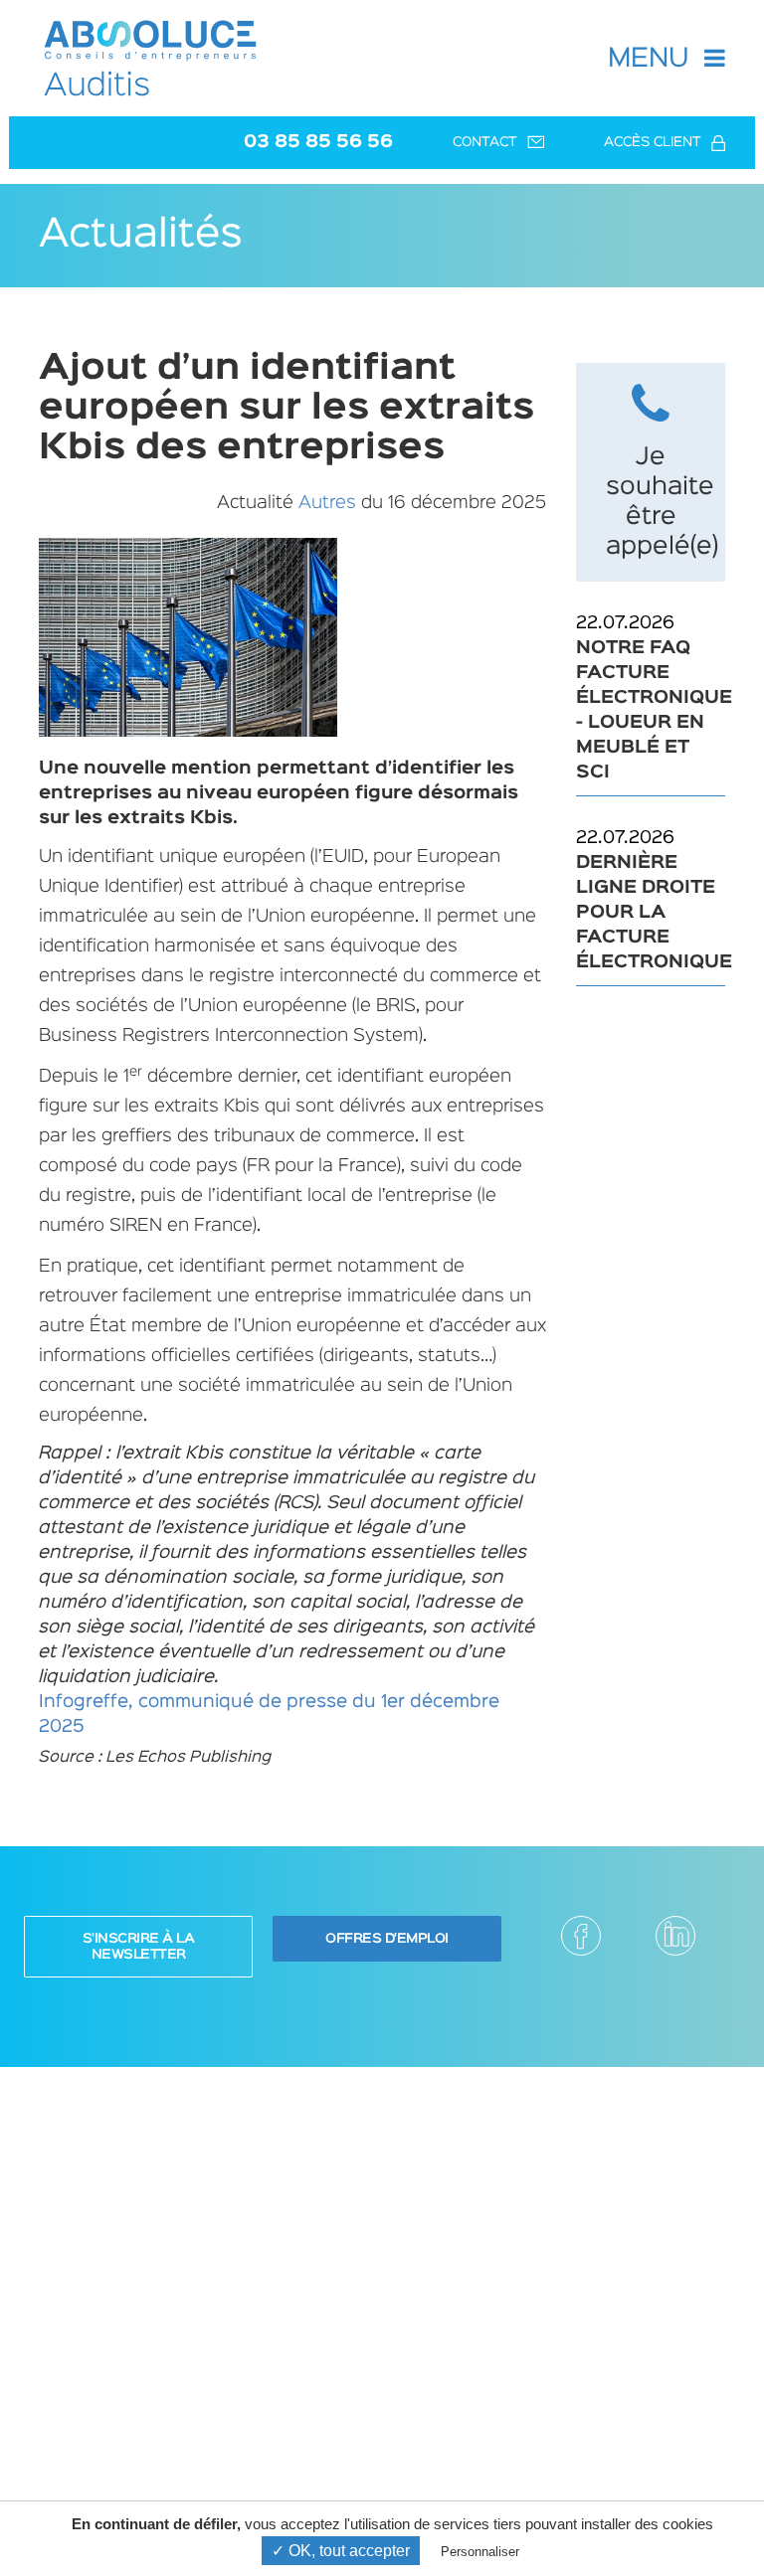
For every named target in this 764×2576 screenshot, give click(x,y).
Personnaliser (480, 2552)
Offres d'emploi (387, 1939)
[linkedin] (675, 1936)
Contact (485, 142)
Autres (327, 503)
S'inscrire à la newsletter (139, 1947)
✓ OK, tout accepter (341, 2551)
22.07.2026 (651, 698)
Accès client (653, 142)
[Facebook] (581, 1936)
